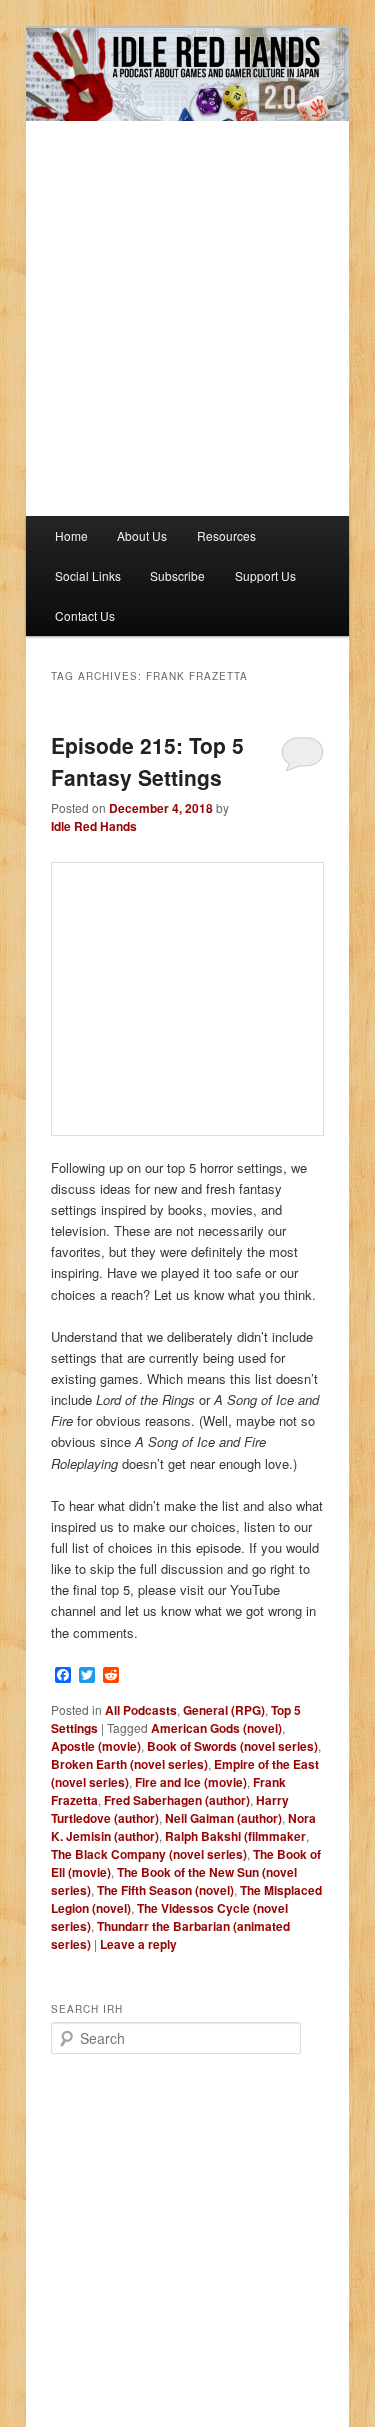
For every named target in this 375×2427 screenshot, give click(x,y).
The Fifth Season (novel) (165, 1890)
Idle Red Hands (94, 826)
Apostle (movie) (96, 1746)
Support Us (265, 575)
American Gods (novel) (216, 1728)
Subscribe (177, 575)
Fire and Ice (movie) (191, 1782)
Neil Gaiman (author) (223, 1818)
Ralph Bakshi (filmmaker (235, 1836)
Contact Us (85, 615)
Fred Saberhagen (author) (177, 1800)
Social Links (88, 575)
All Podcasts (141, 1710)
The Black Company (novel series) (149, 1854)
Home (71, 535)
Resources (226, 535)
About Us (142, 535)
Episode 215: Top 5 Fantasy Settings (147, 761)
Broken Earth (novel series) (129, 1764)
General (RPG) (224, 1710)
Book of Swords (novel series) (232, 1746)
